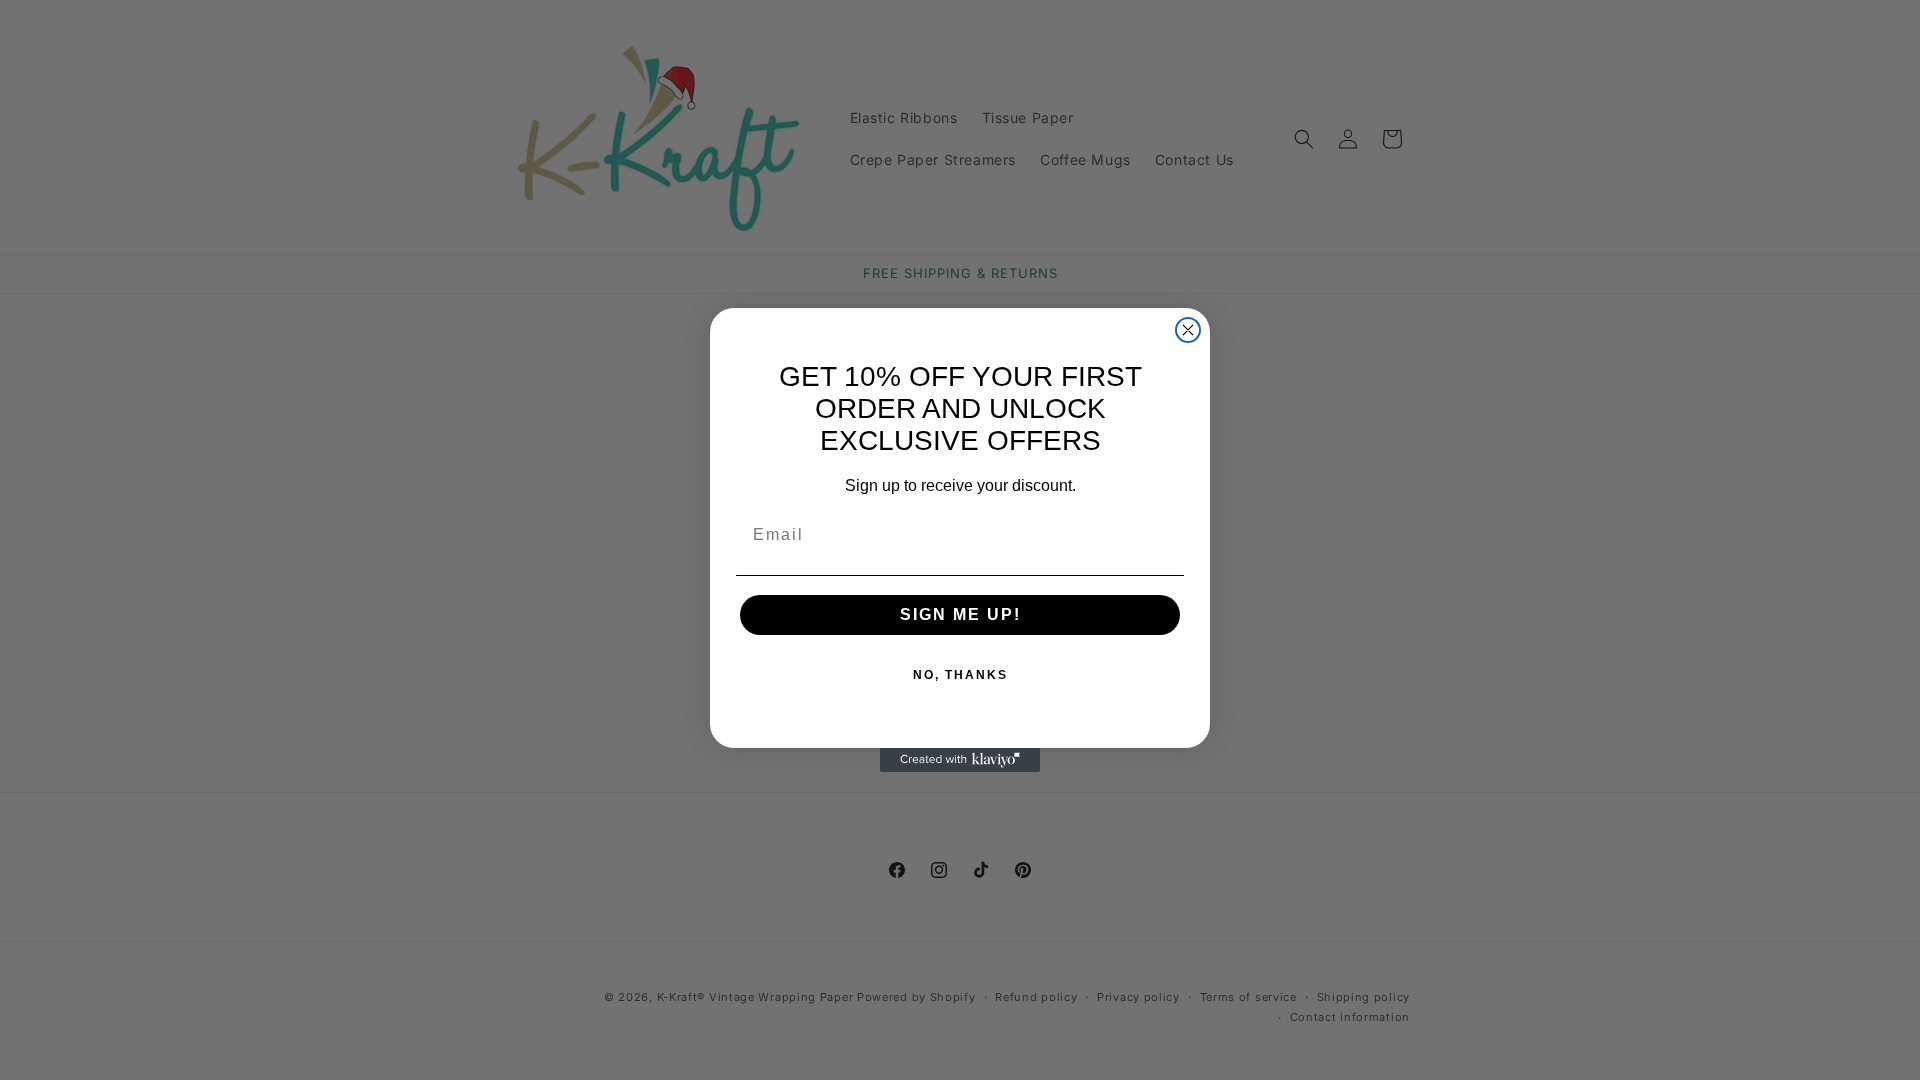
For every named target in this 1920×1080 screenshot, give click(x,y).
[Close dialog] (1188, 330)
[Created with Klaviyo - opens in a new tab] (960, 760)
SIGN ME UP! (960, 614)
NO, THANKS (960, 675)
